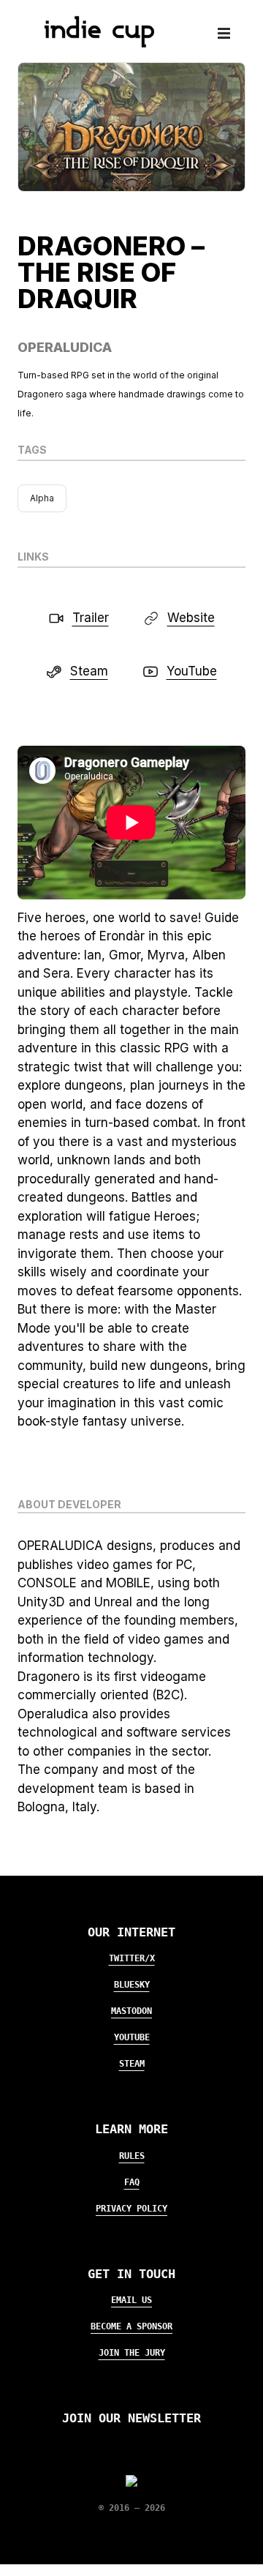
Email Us (131, 2300)
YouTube (132, 2037)
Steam (132, 2064)
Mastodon (131, 2011)
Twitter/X (132, 1958)
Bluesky (132, 1985)
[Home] (94, 43)
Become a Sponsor (131, 2326)
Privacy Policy (131, 2209)
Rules (132, 2156)
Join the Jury (132, 2353)
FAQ (132, 2182)
